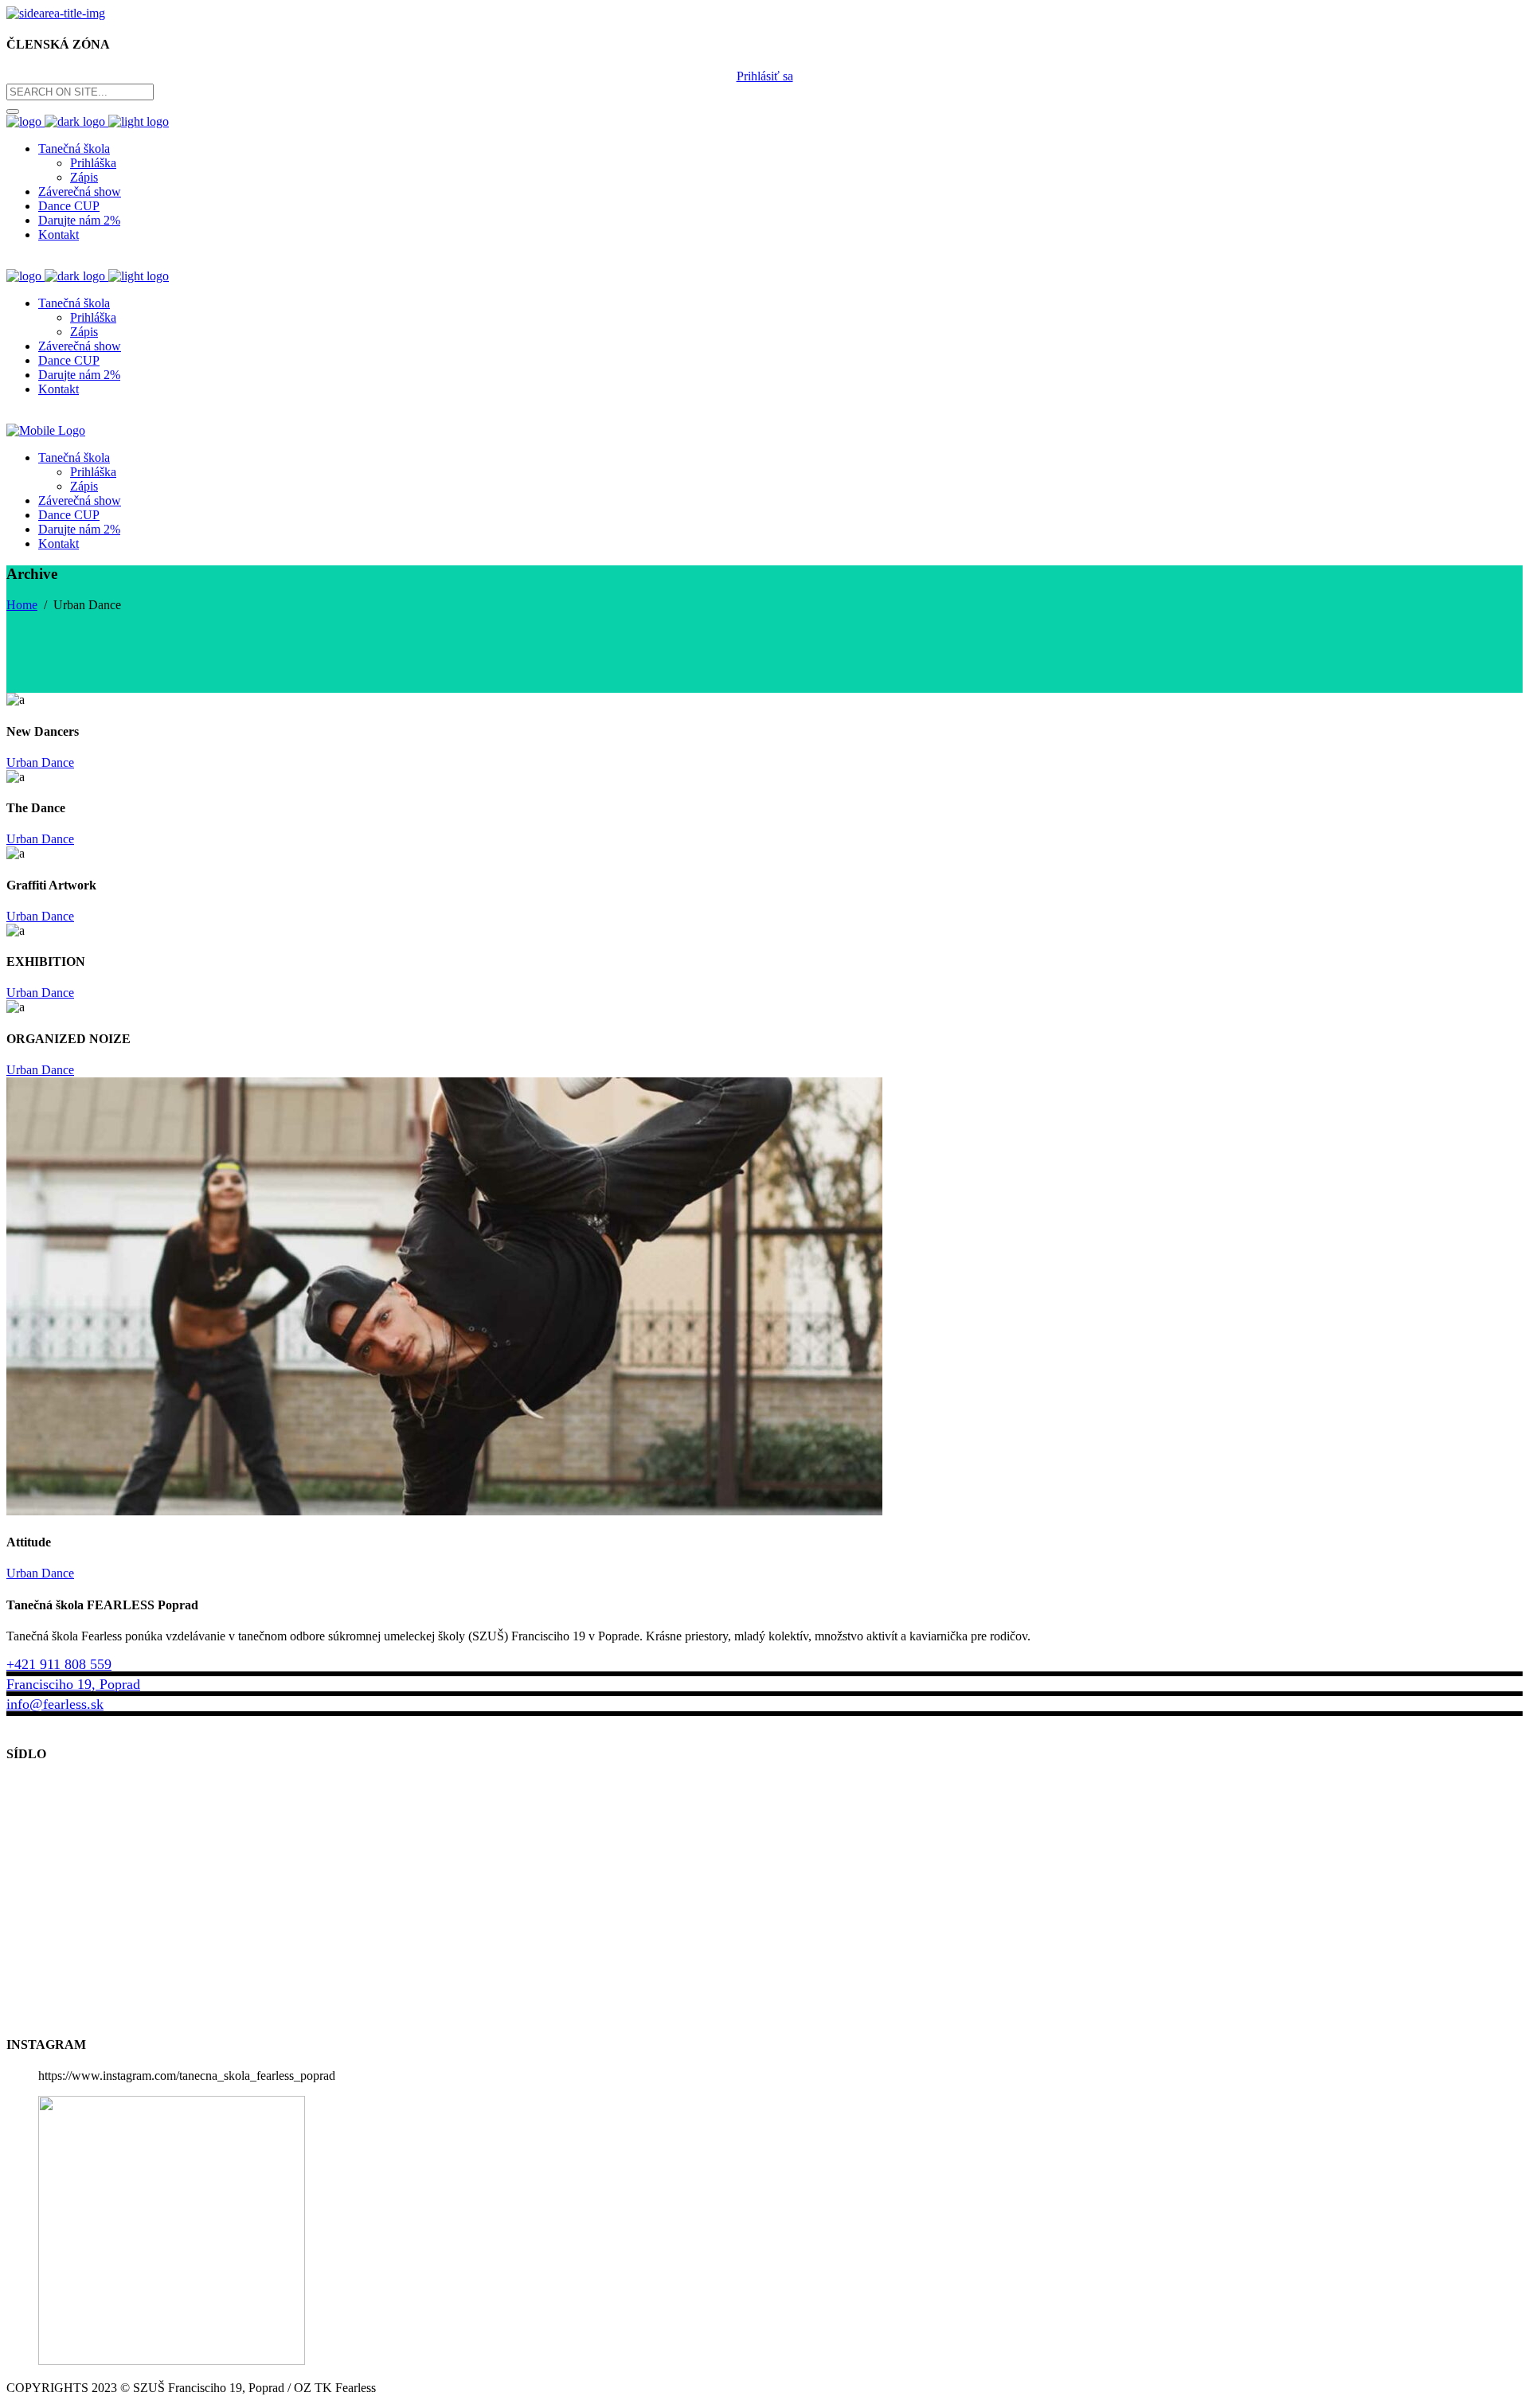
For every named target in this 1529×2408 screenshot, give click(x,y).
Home (22, 605)
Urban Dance (40, 762)
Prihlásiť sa (765, 76)
